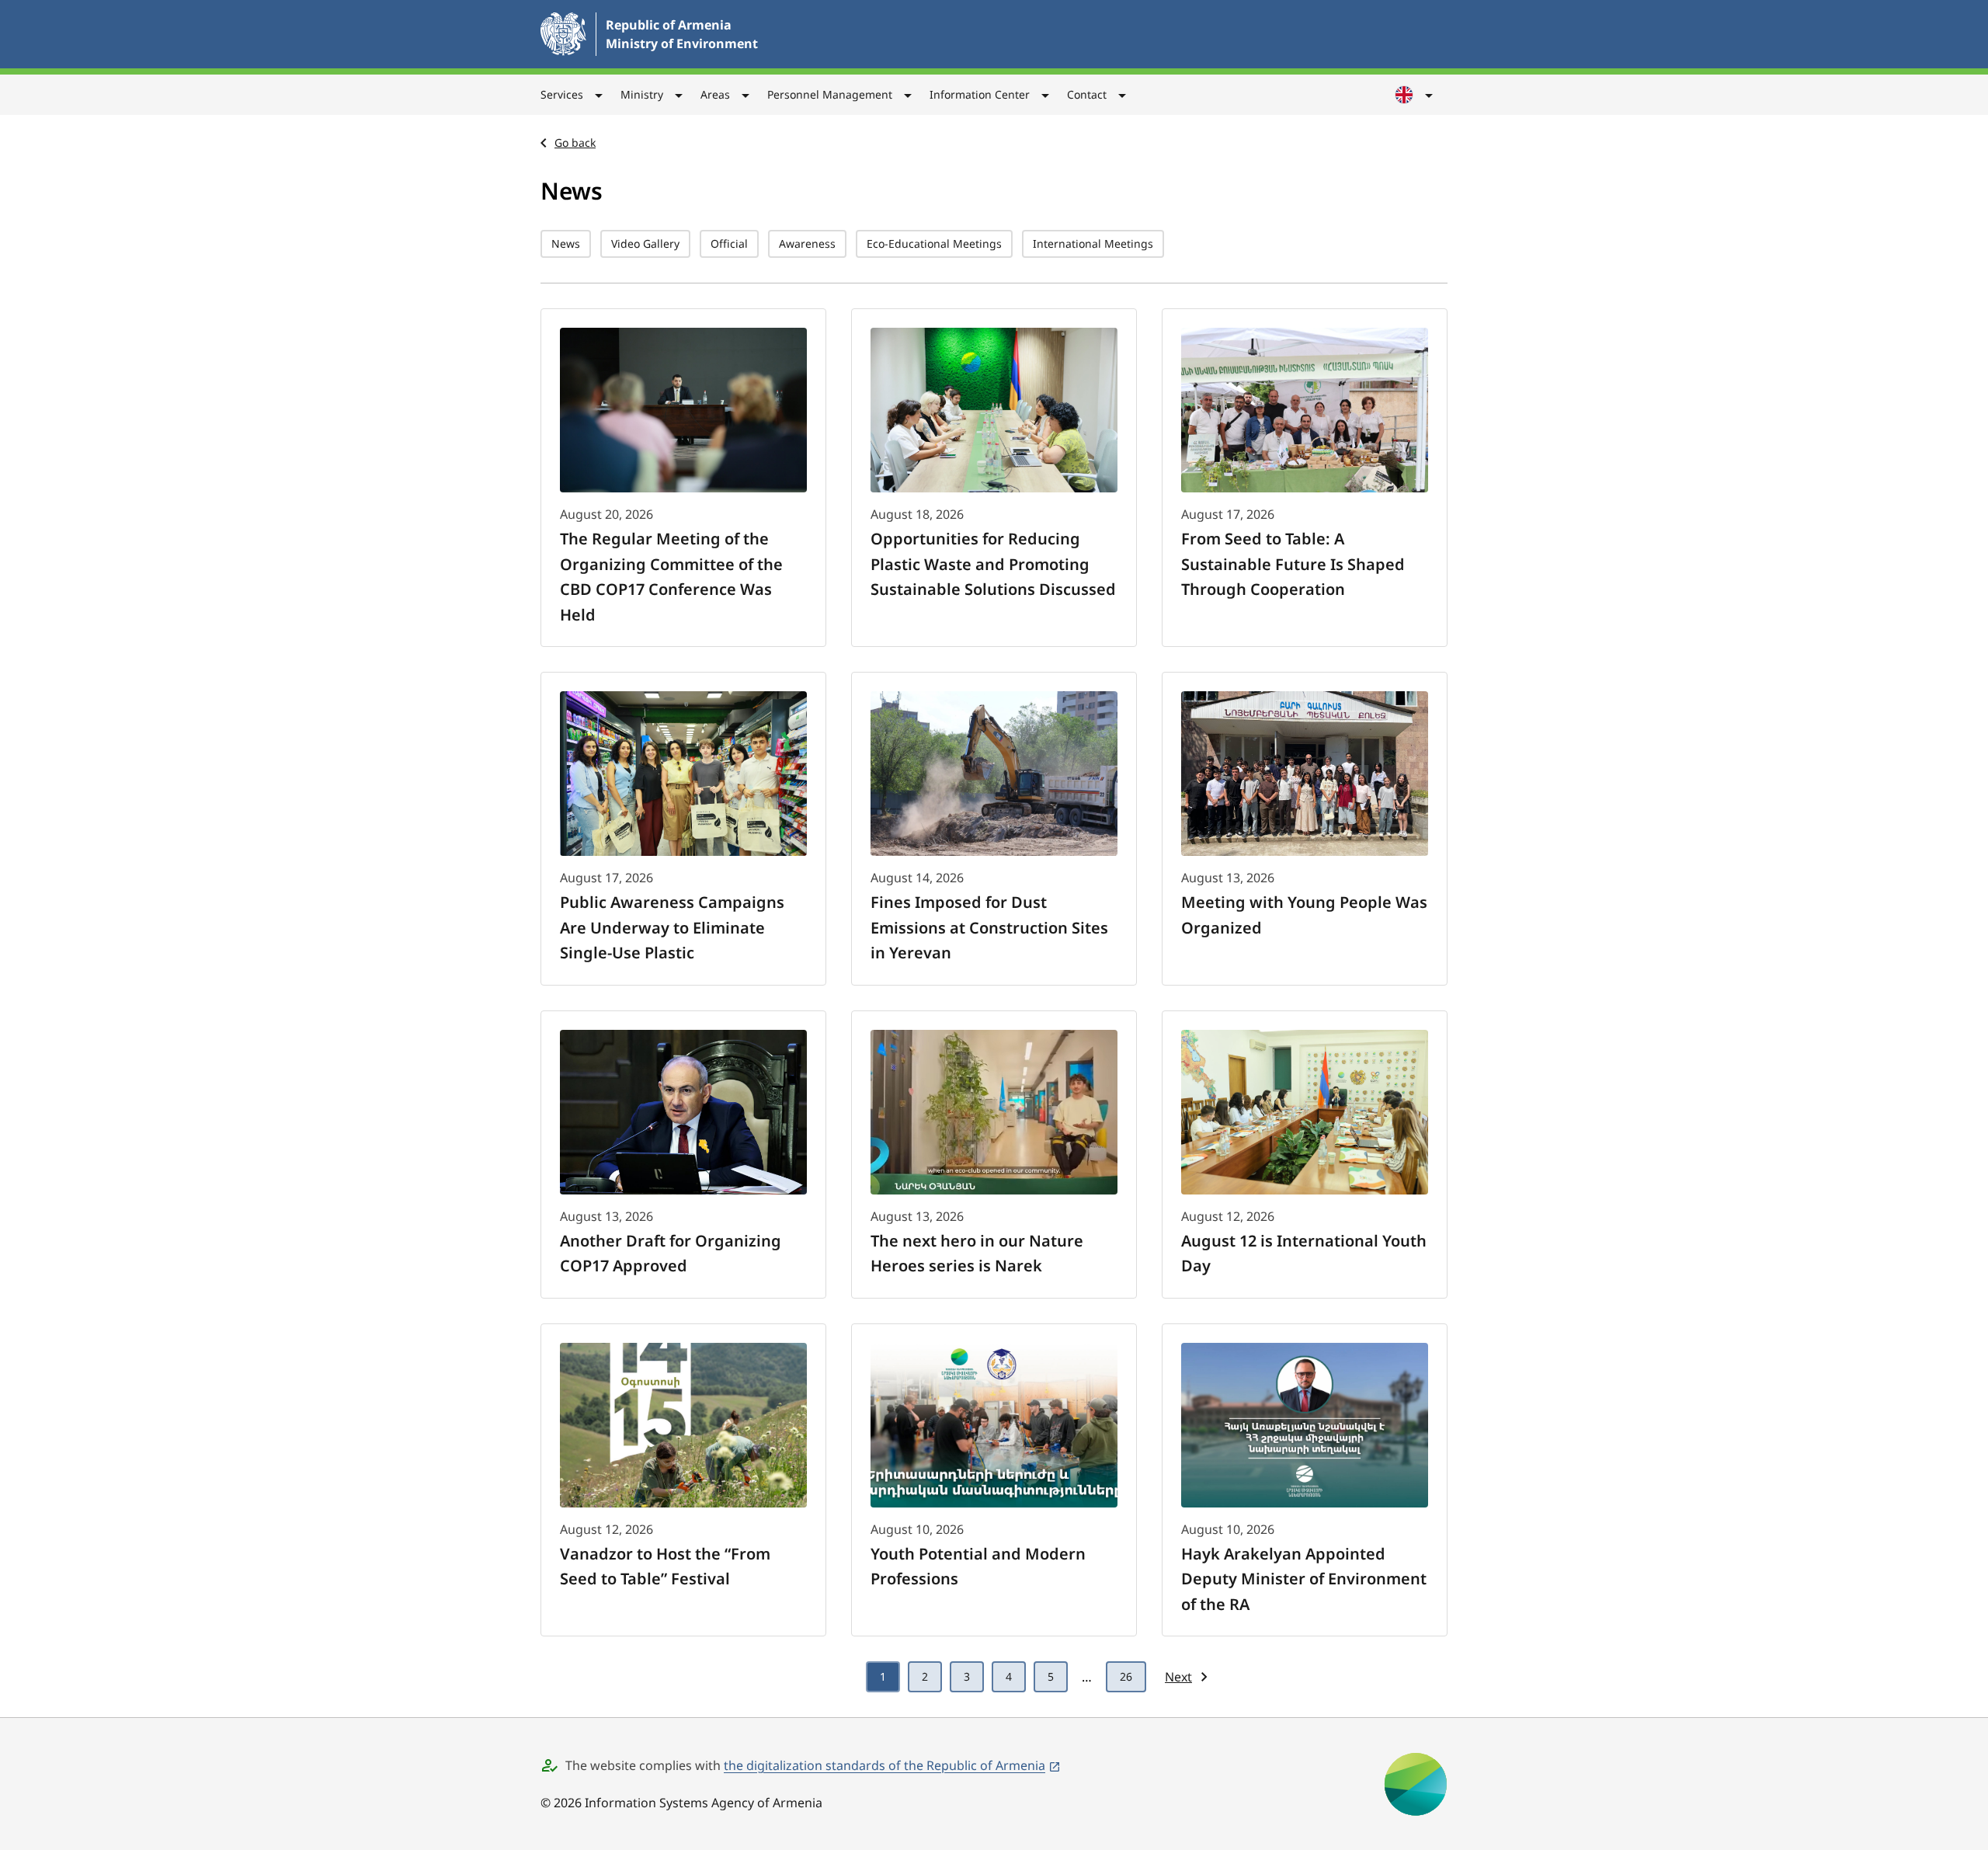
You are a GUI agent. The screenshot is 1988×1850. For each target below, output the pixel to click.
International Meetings (1093, 243)
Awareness (807, 243)
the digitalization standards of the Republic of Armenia (885, 1765)
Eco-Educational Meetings (934, 243)
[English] (1415, 95)
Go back (575, 143)
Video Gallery (645, 243)
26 (1126, 1676)
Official (729, 243)
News (566, 243)
